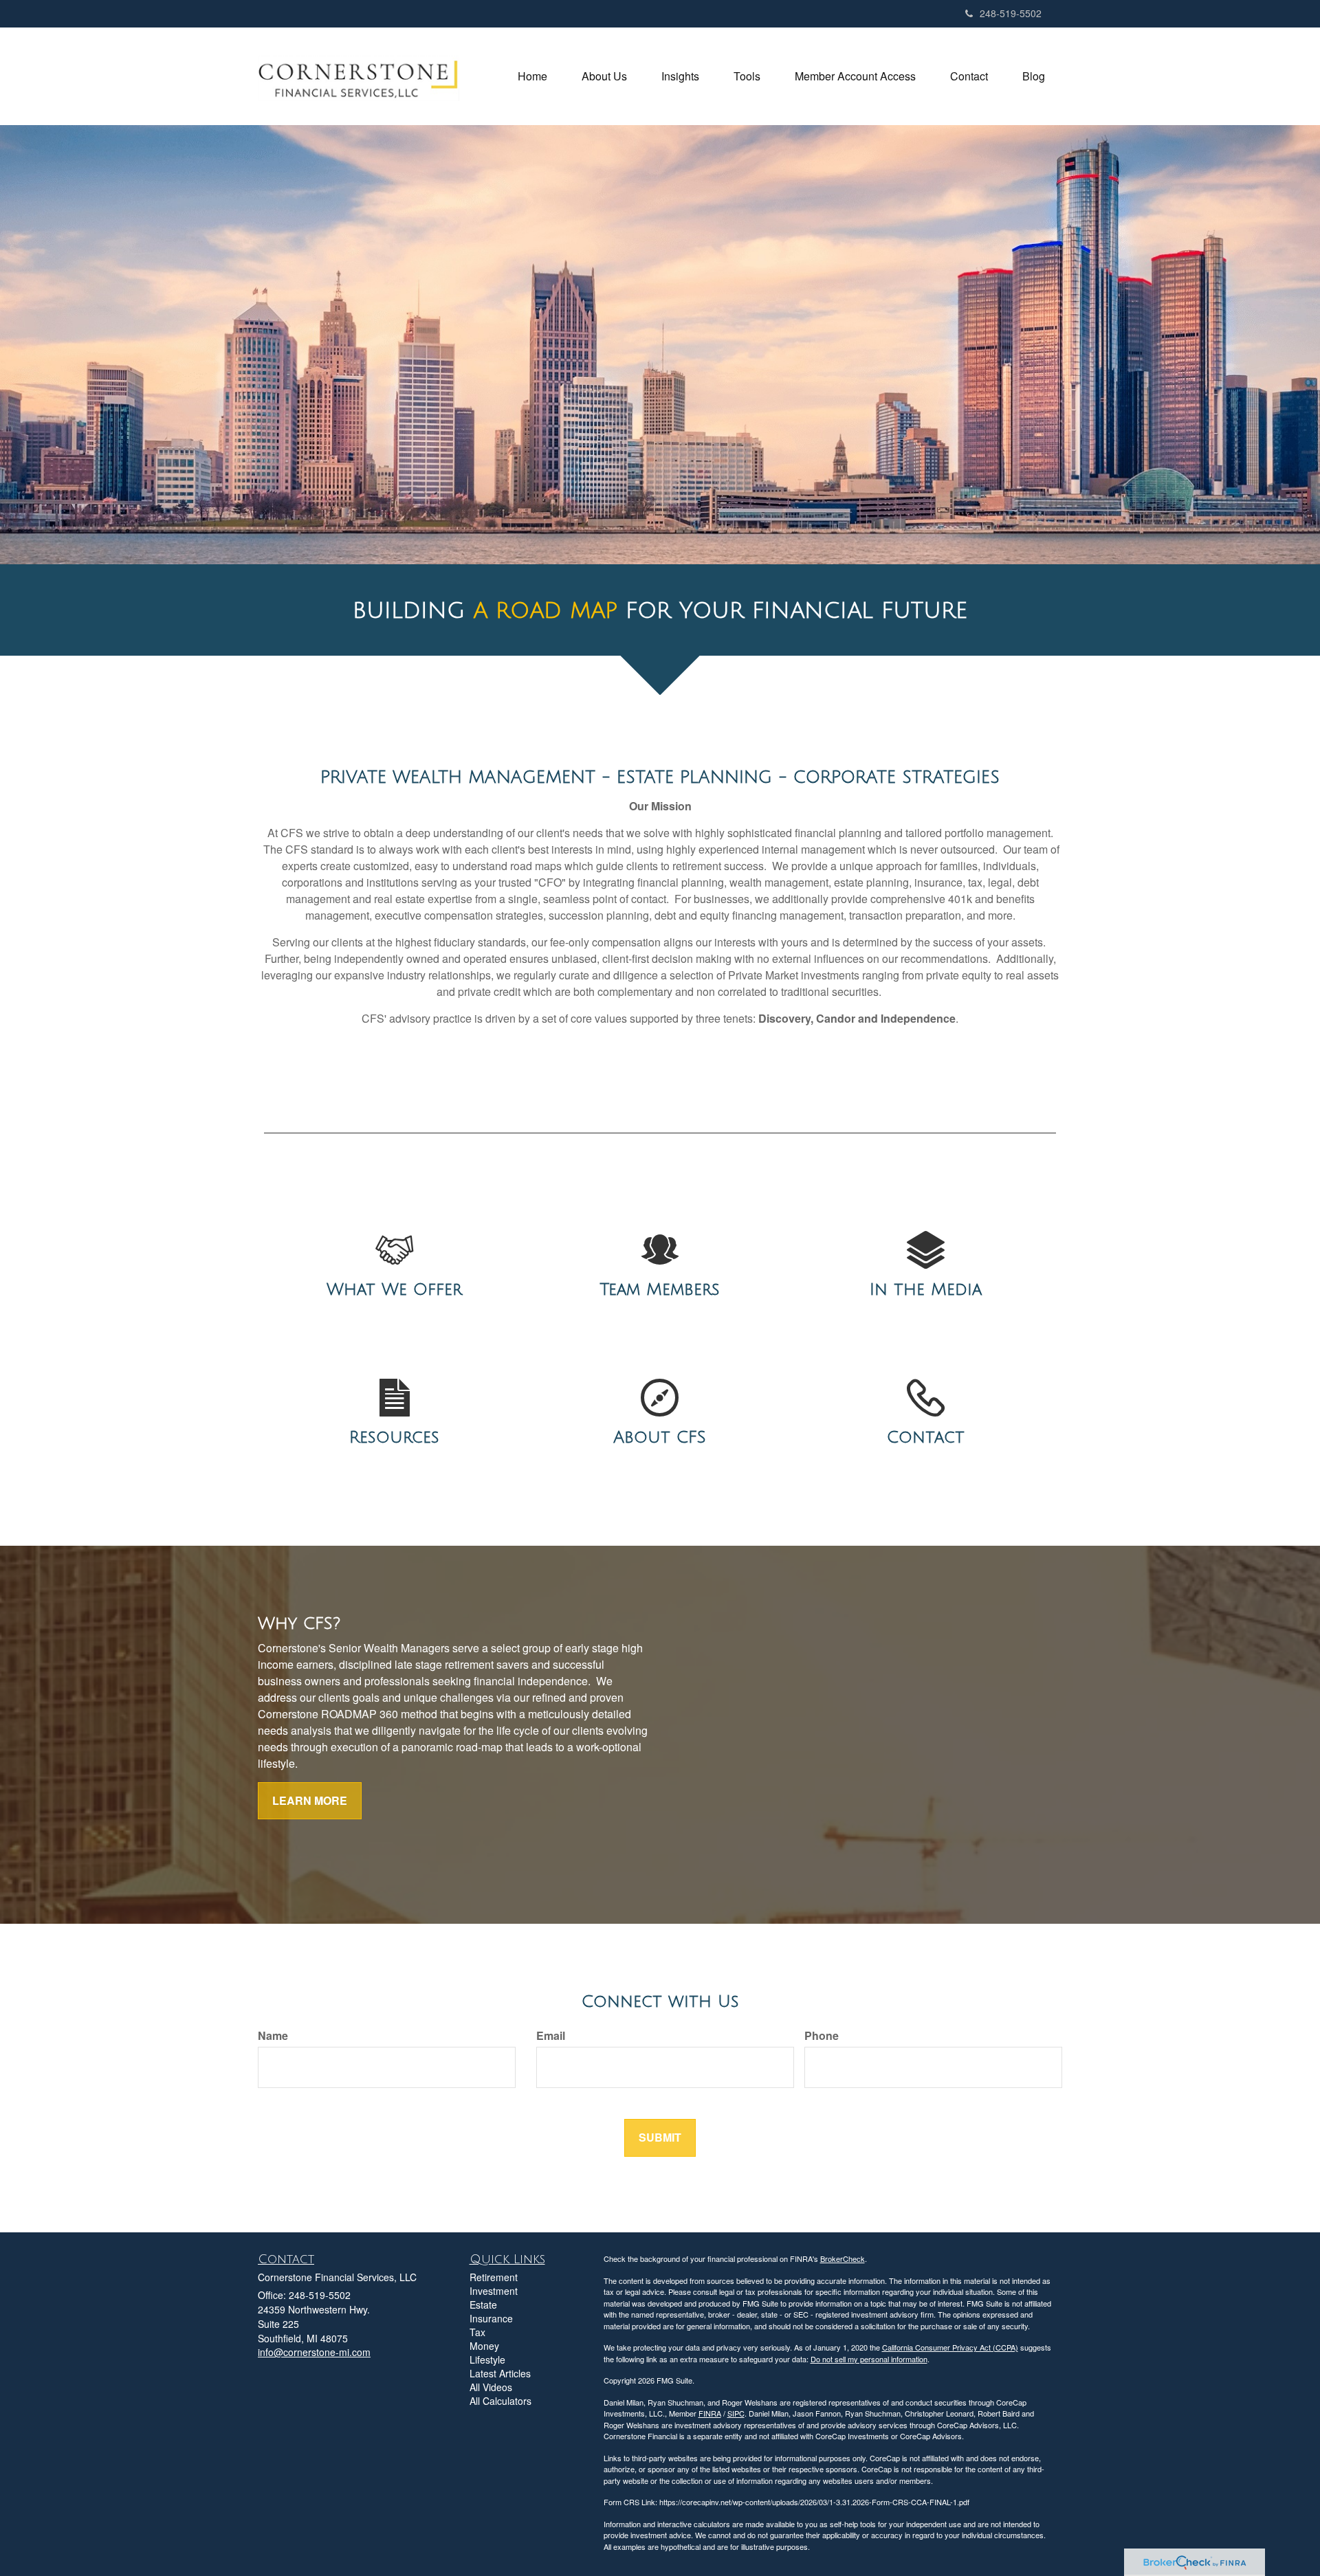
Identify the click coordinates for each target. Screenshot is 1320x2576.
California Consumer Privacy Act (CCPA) (950, 2347)
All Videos (491, 2387)
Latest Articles (500, 2373)
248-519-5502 (1011, 13)
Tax (477, 2332)
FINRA (710, 2413)
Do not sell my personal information (869, 2359)
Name (273, 2036)
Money (484, 2346)
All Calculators (500, 2401)
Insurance (491, 2318)
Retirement (494, 2277)
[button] (604, 76)
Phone (822, 2036)
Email (551, 2036)
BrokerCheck (843, 2258)
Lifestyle (487, 2360)
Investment (494, 2291)
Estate (483, 2305)
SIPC (736, 2413)
